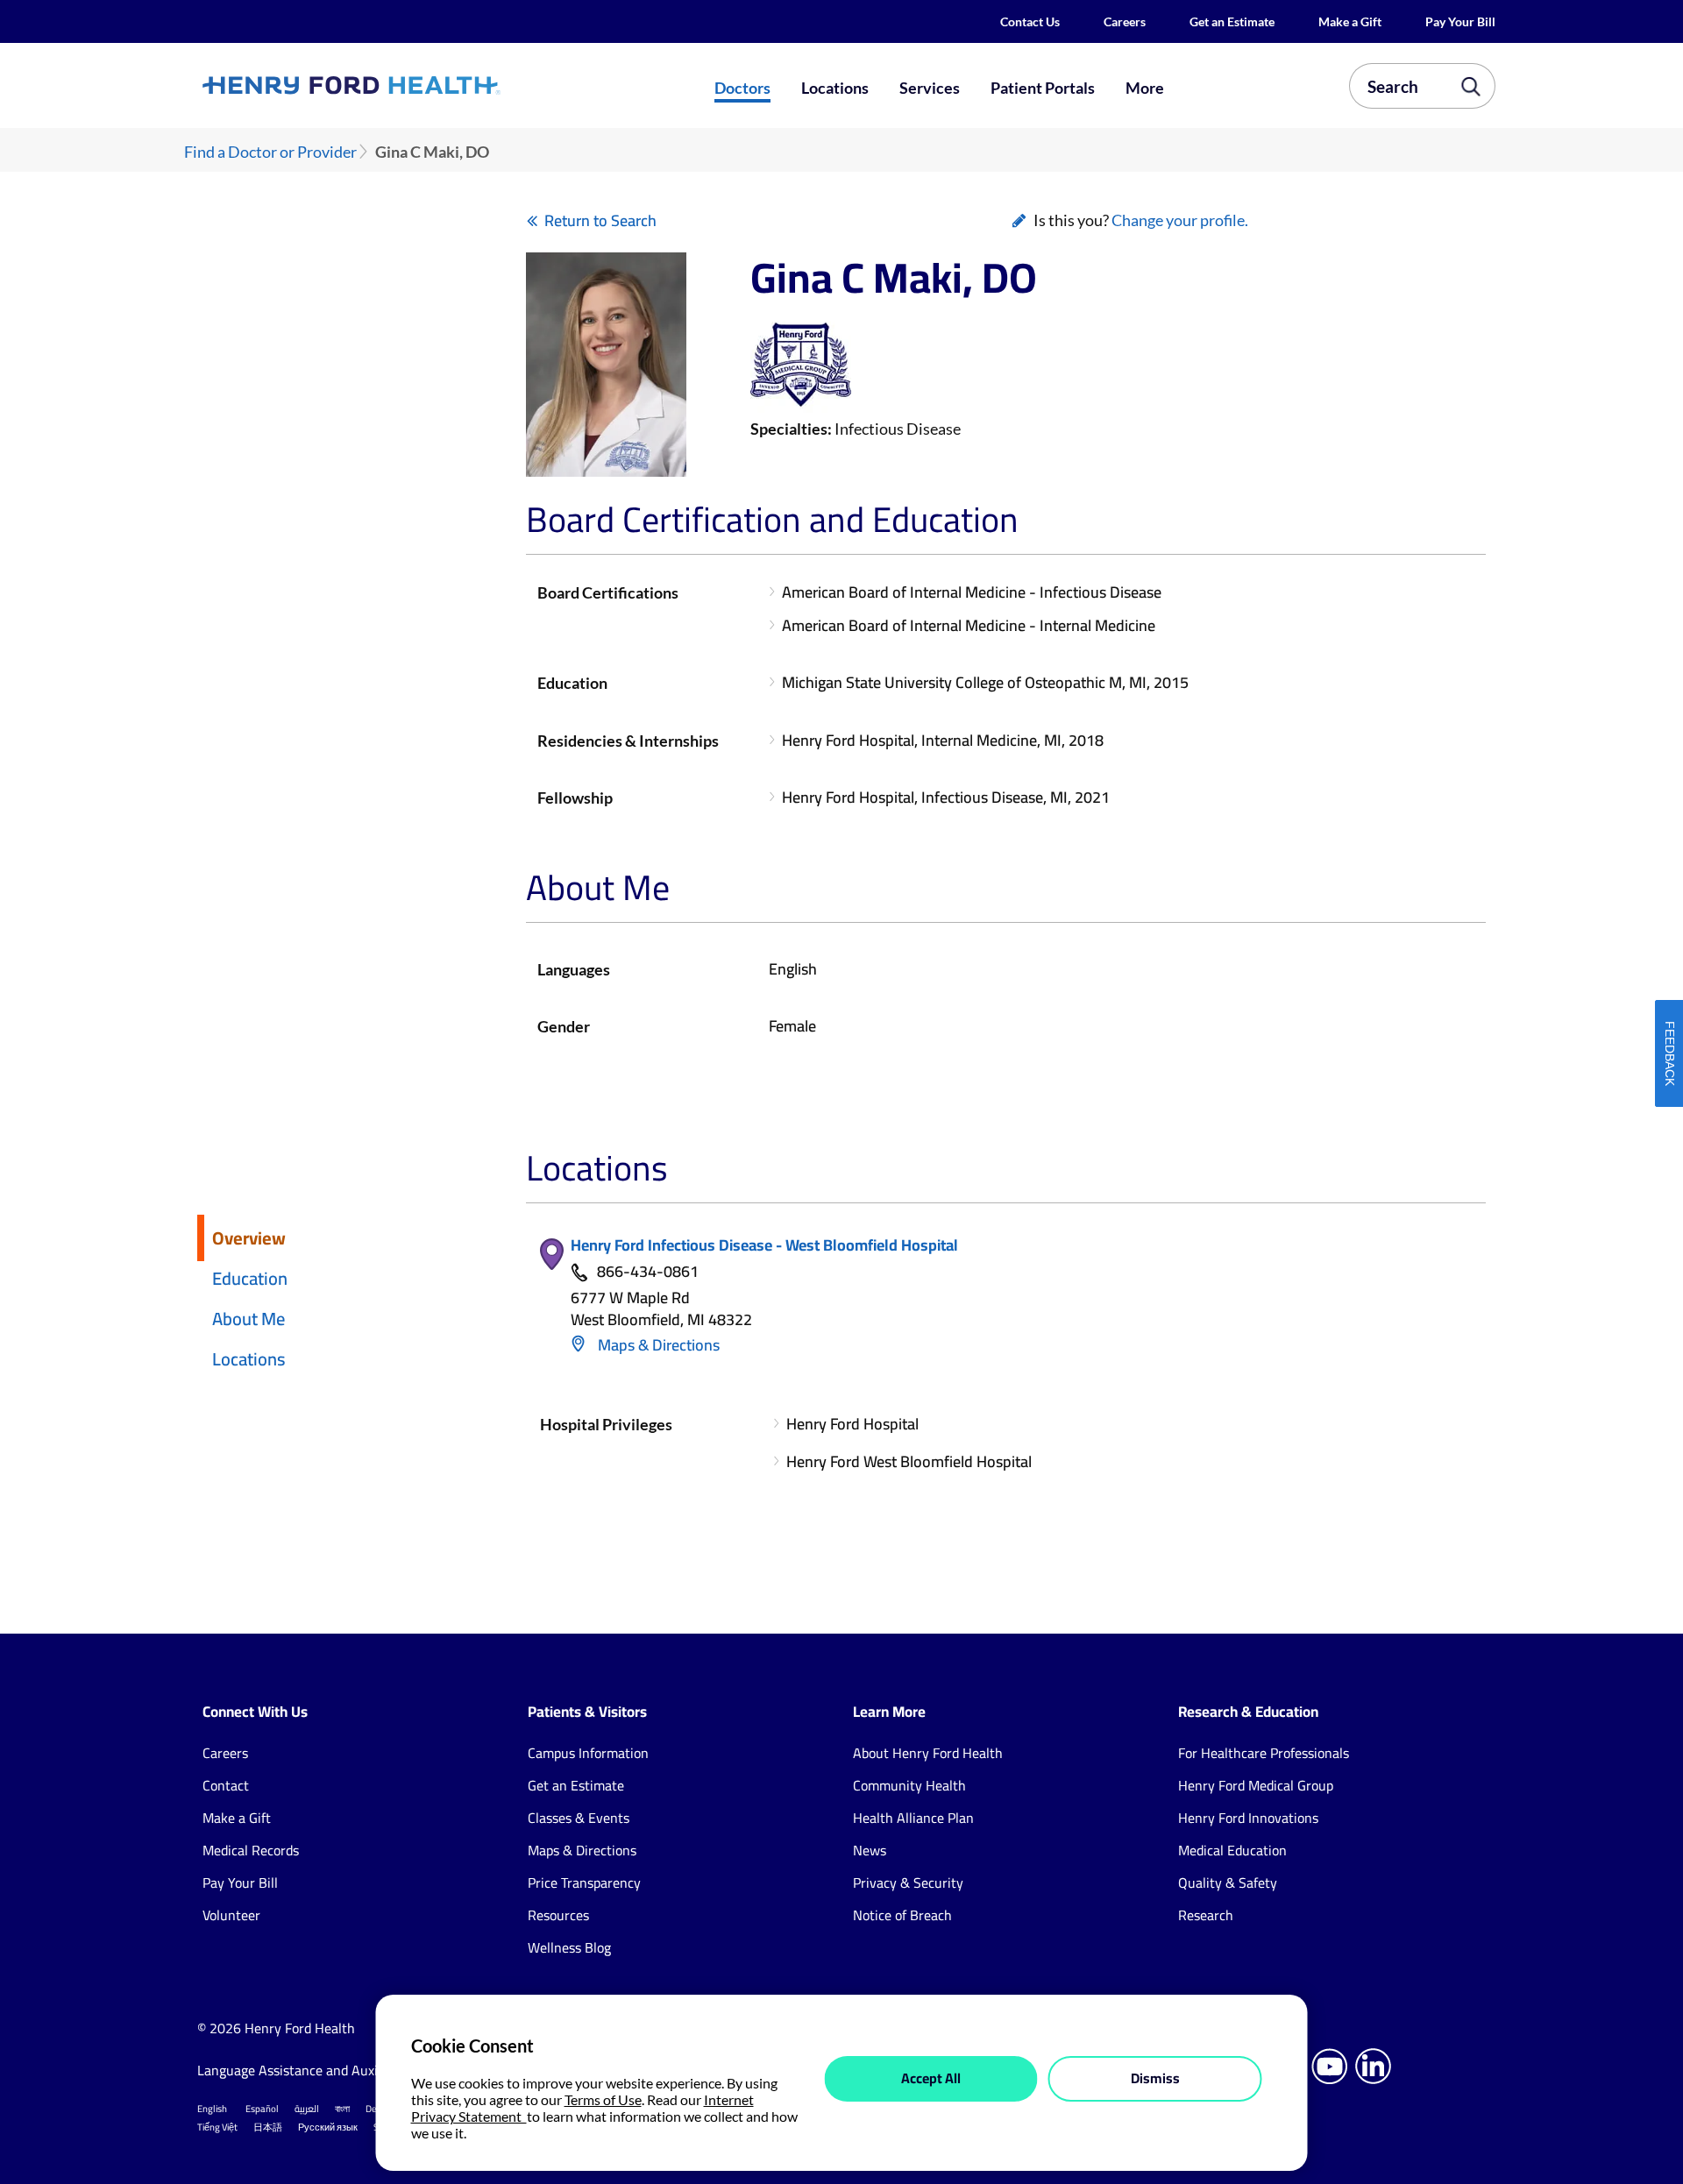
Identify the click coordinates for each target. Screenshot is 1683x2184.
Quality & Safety (1228, 1883)
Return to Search (600, 220)
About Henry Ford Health (928, 1753)
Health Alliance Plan (913, 1818)
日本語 (268, 2127)
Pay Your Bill (1460, 21)
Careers (1125, 21)
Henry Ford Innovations (1248, 1818)
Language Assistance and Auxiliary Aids (315, 2070)
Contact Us (1030, 21)
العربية (307, 2109)
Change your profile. (1180, 220)
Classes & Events (579, 1818)
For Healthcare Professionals (1264, 1753)
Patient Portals (1043, 88)
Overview (249, 1238)
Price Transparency (584, 1883)
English (212, 2109)
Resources (558, 1915)
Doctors (742, 88)
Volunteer (231, 1915)
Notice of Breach (902, 1915)
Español (262, 2109)
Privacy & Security (908, 1883)
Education (250, 1278)
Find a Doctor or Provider (270, 152)
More (1145, 88)
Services (930, 88)
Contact (226, 1785)
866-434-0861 (648, 1272)
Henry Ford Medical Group (1256, 1785)
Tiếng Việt (217, 2127)
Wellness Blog (569, 1947)
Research (1206, 1915)
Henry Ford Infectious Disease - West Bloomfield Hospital (764, 1245)
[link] (415, 85)
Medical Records (251, 1850)
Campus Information (588, 1753)
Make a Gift (1350, 21)
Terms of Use (603, 2099)
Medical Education (1232, 1850)
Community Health (909, 1785)
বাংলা (342, 2109)
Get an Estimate (1232, 21)
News (870, 1850)
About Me (249, 1319)
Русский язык (328, 2127)
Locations (835, 88)
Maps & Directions (657, 1345)
